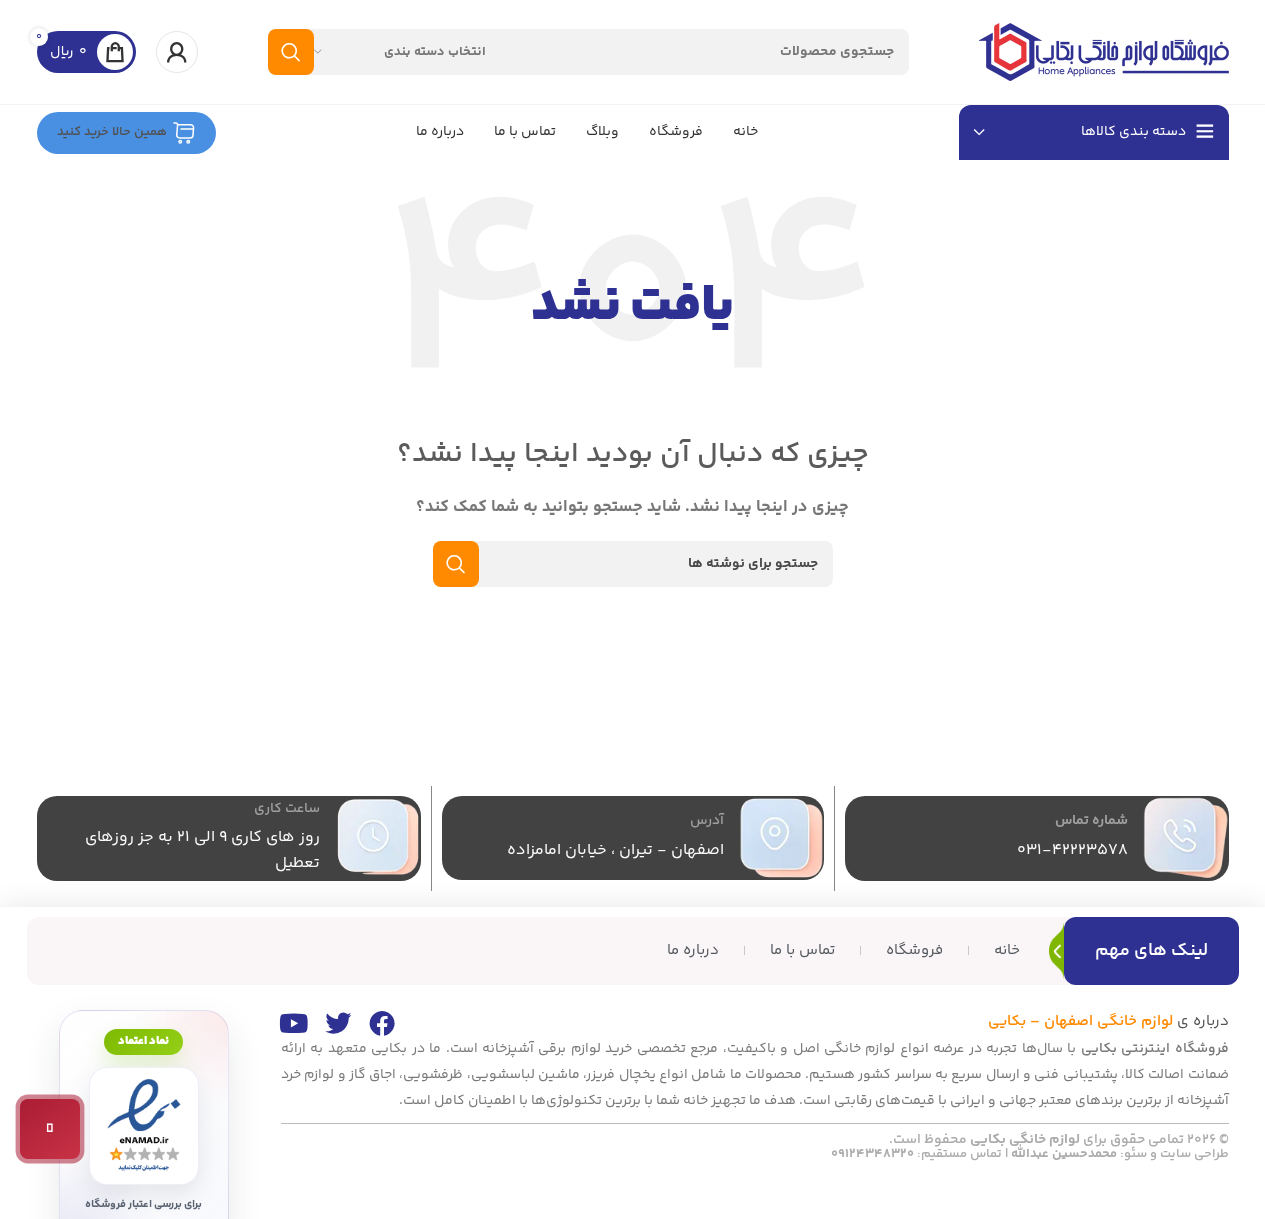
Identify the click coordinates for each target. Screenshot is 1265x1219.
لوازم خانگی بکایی (1025, 1140)
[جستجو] (291, 52)
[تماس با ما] (50, 1129)
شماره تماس (1091, 821)
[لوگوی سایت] (1104, 51)
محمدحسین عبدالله (1064, 1154)
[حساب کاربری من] (177, 52)
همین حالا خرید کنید (112, 132)
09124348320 (872, 1154)
